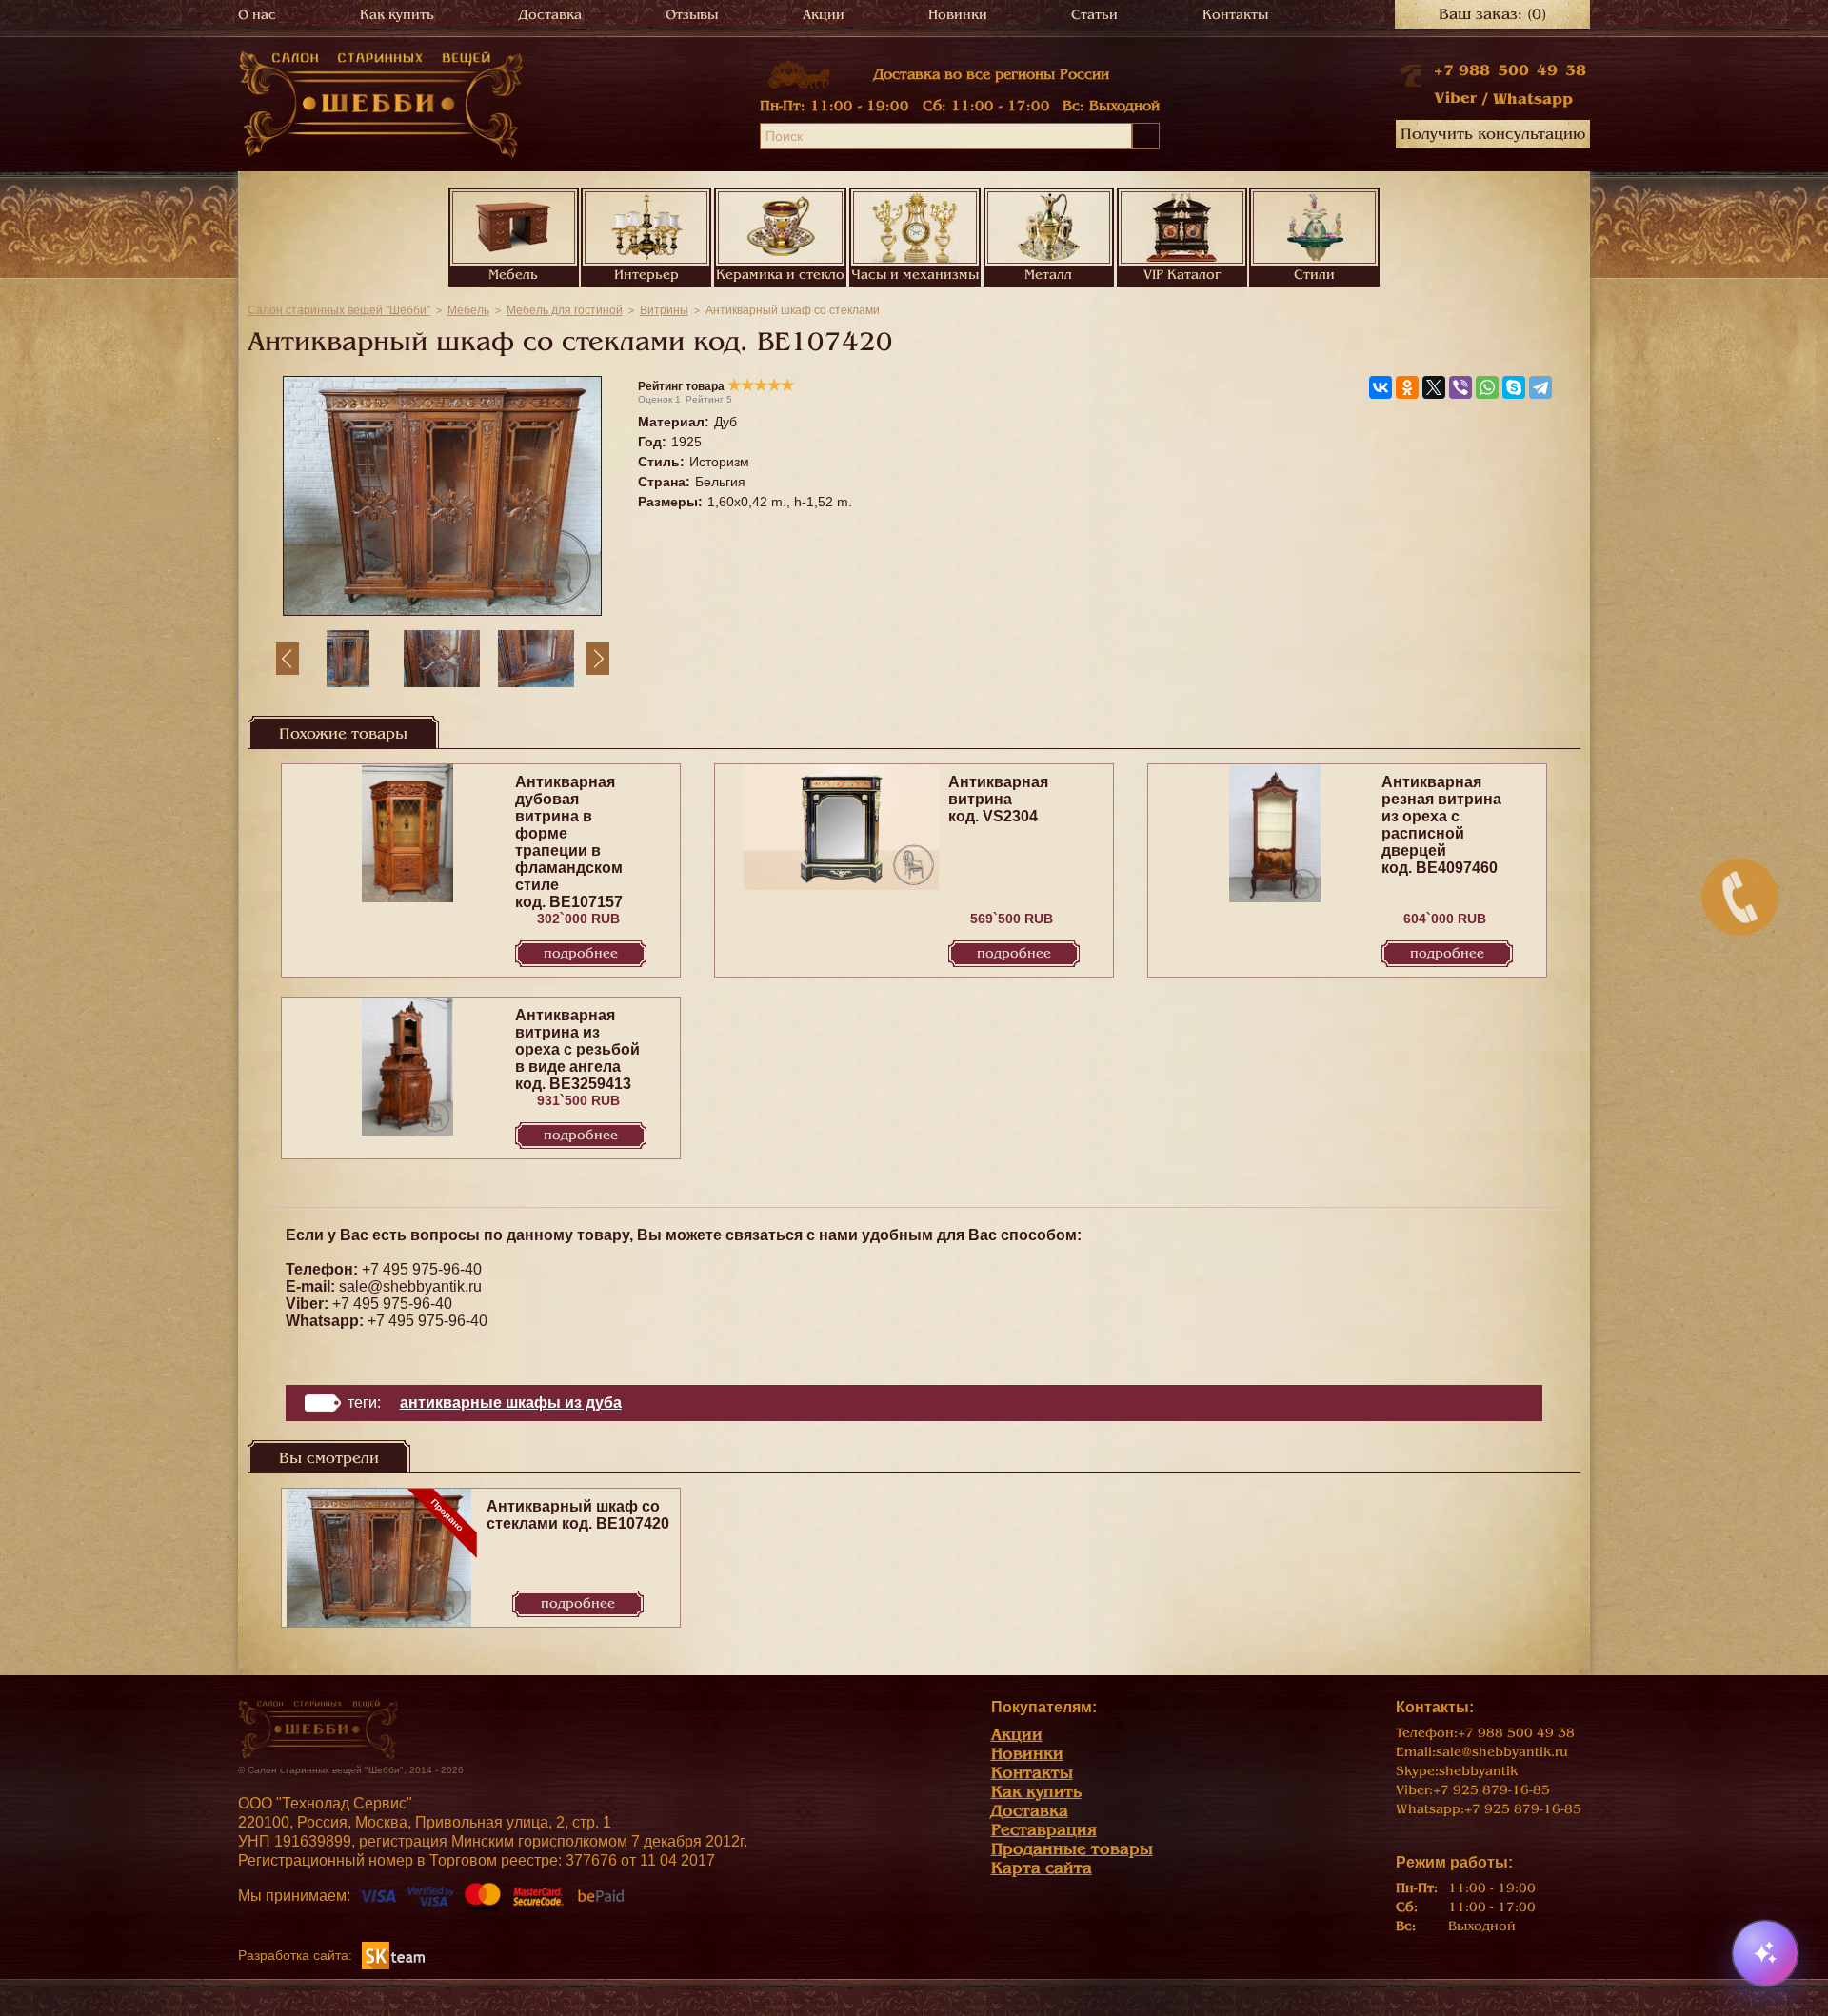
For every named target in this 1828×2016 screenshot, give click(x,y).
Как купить (397, 15)
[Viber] (1460, 387)
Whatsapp (1533, 99)
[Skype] (1514, 387)
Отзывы (692, 15)
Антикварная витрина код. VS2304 (998, 799)
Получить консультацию (1493, 134)
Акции (824, 15)
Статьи (1094, 15)
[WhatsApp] (1487, 387)
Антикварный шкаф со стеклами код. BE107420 (578, 1515)
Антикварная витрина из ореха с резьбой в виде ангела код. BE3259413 (577, 1049)
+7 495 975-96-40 (422, 1269)
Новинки (958, 15)
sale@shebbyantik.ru (410, 1286)
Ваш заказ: (1492, 14)
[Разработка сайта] (393, 1955)
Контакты (1235, 15)
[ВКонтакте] (1381, 387)
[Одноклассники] (1407, 387)
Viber (1455, 98)
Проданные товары (1072, 1849)
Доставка (550, 15)
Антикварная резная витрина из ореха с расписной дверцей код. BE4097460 (1441, 825)
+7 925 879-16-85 (1491, 1790)
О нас (257, 15)
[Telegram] (1540, 387)
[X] (1434, 387)
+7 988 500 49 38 (1510, 70)
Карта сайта (1042, 1868)
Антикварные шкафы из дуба (511, 1403)
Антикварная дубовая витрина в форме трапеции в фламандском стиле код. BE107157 (569, 842)
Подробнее (581, 953)
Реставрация (1044, 1830)
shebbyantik (1478, 1771)
